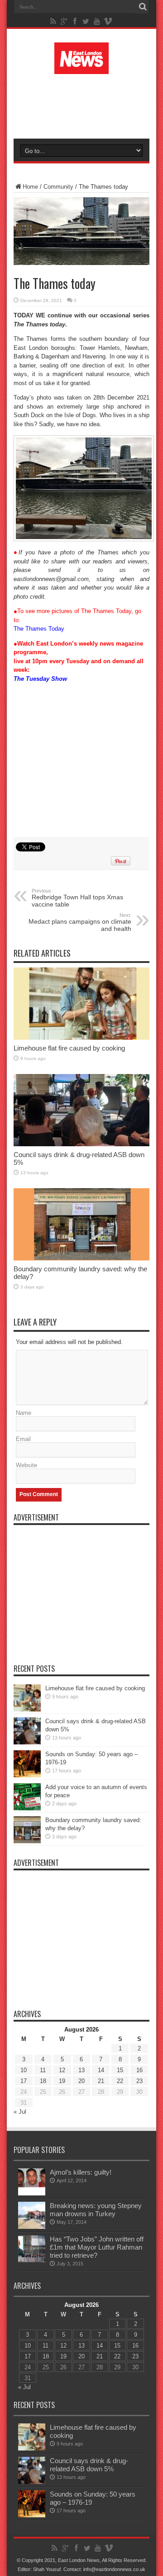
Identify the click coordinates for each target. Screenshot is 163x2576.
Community (58, 187)
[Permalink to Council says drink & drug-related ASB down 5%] (81, 1144)
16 (139, 2070)
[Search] (143, 7)
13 (81, 2070)
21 (101, 2081)
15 (120, 2070)
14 (101, 2070)
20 (81, 2081)
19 (62, 2081)
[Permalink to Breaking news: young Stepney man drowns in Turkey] (32, 2227)
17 (24, 2081)
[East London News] (81, 67)
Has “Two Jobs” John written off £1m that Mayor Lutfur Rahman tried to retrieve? (97, 2247)
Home (30, 187)
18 (43, 2081)
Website (26, 1465)
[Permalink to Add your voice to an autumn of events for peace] (27, 1808)
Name (24, 1413)
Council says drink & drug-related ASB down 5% (89, 2465)
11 (43, 2070)
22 (120, 2081)
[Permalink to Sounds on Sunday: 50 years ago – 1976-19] (27, 1775)
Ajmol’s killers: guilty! (81, 2172)
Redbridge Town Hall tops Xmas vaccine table (77, 898)
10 (24, 2070)
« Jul (20, 2112)
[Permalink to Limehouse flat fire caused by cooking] (81, 1038)
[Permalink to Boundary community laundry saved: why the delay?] (81, 1258)
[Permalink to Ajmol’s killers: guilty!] (32, 2193)
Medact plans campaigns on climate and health (80, 922)
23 (139, 2081)
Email (23, 1439)
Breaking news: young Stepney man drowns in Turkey (96, 2210)
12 (62, 2070)
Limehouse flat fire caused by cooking (69, 1048)
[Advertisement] (86, 105)
